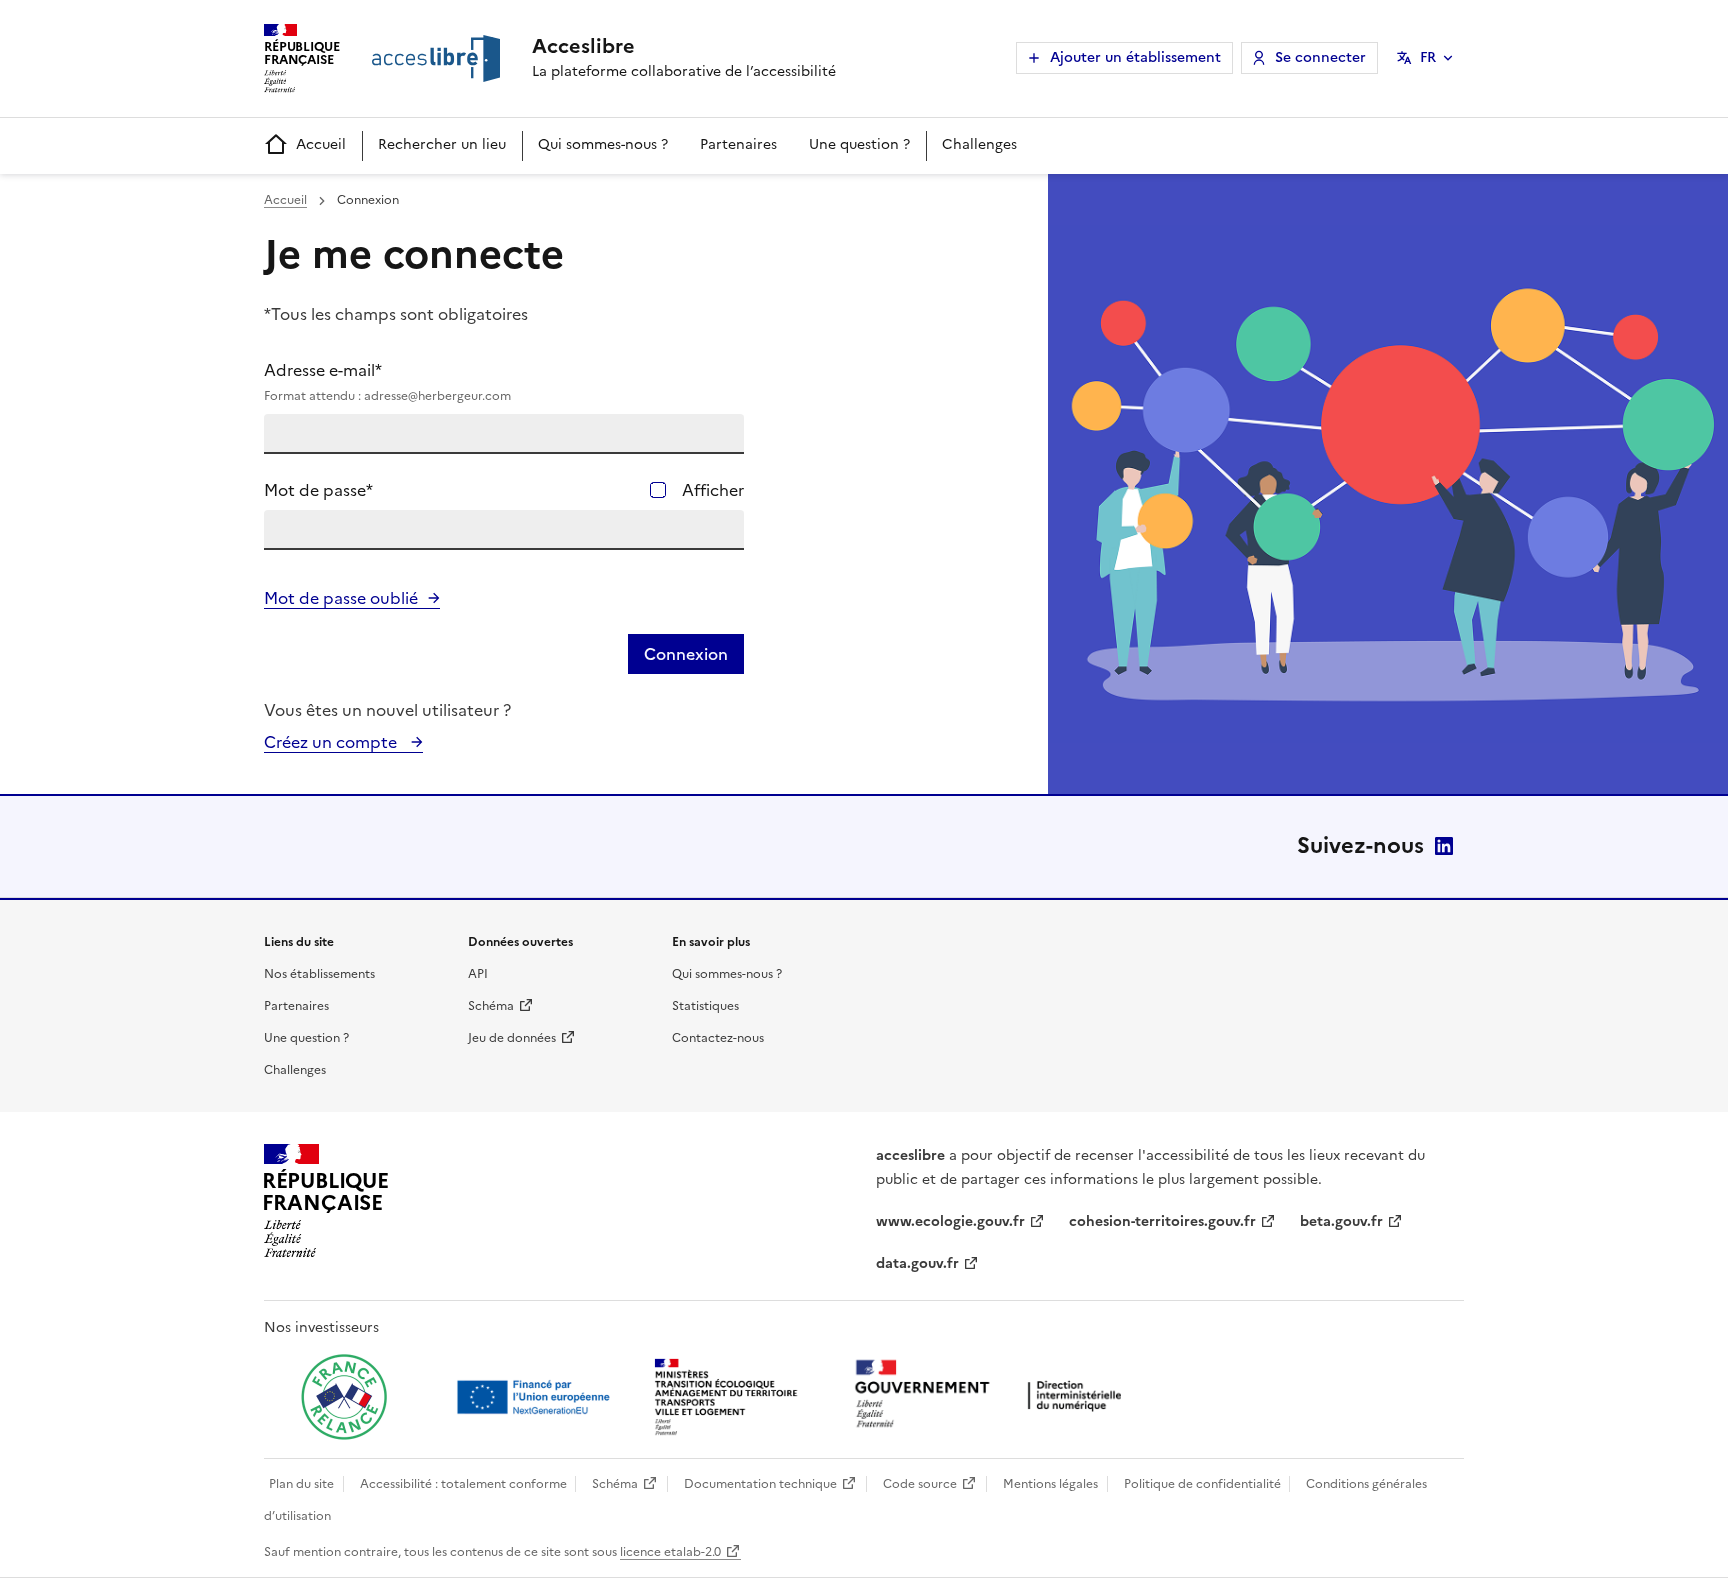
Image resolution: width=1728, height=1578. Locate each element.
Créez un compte (332, 742)
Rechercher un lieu (442, 144)
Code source (920, 1484)
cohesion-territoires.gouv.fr (1162, 1221)
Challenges (979, 144)
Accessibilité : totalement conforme (463, 1484)
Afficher (713, 490)
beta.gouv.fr (1341, 1221)
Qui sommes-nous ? (603, 144)
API (478, 974)
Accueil (321, 144)
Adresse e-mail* (387, 381)
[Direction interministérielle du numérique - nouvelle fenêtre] (993, 1395)
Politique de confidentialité (1202, 1484)
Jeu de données (512, 1038)
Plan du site (301, 1484)
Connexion (686, 654)
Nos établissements (319, 974)
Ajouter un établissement (1135, 57)
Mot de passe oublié (341, 598)
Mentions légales (1050, 1484)
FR (1428, 57)
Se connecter (1320, 57)
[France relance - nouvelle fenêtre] (344, 1397)
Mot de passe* (318, 490)
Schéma (491, 1006)
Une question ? (859, 144)
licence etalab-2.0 (670, 1552)
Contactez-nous (718, 1038)
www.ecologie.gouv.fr (950, 1221)
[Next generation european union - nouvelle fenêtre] (536, 1397)
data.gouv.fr (917, 1263)
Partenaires (738, 144)
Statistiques (705, 1006)
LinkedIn (1444, 846)
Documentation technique (760, 1484)
